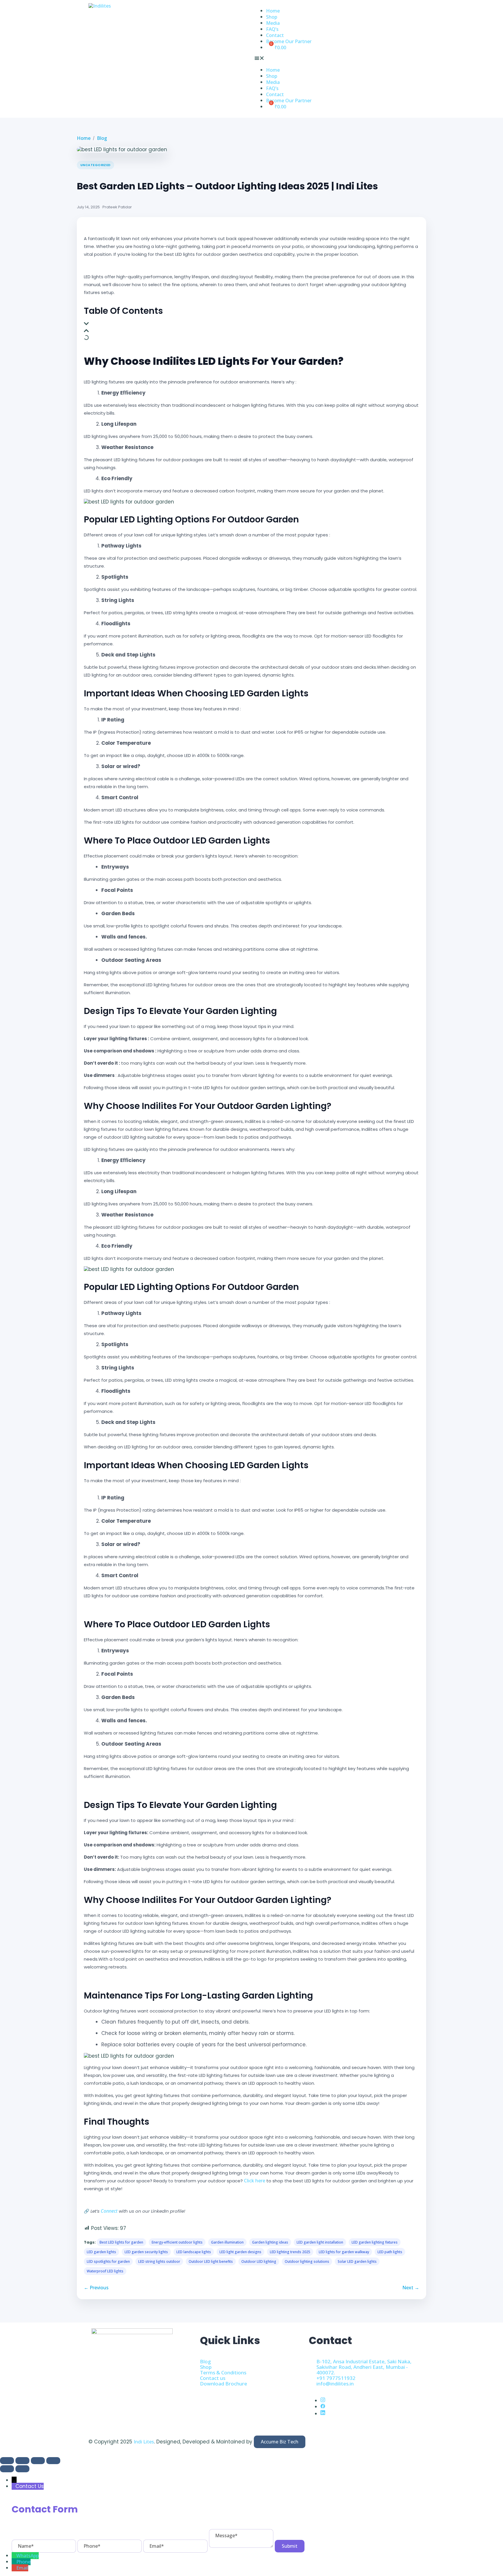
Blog (102, 138)
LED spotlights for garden (108, 2261)
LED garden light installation (320, 2242)
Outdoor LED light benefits (211, 2261)
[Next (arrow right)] (22, 2469)
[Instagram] (323, 2401)
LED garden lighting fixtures (375, 2242)
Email (22, 2568)
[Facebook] (323, 2407)
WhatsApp (28, 2556)
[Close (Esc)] (53, 2461)
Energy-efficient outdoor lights (177, 2242)
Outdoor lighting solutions (307, 2261)
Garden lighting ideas (270, 2242)
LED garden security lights (146, 2252)
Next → (411, 2288)
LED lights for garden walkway (344, 2252)
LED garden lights (101, 2252)
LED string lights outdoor (159, 2261)
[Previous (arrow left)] (7, 2469)
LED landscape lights (194, 2252)
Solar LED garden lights (357, 2261)
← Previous (96, 2288)
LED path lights (390, 2252)
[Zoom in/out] (7, 2461)
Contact (275, 35)
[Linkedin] (323, 2414)
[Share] (38, 2461)
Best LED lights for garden (121, 2242)
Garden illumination (227, 2242)
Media (273, 23)
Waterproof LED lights (105, 2271)
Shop (272, 17)
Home (273, 11)
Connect (109, 2211)
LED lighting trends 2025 (290, 2252)
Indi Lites (144, 2442)
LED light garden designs (240, 2252)
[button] (334, 59)
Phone (23, 2562)
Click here (255, 2181)
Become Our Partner (289, 41)
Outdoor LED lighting (259, 2261)
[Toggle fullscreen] (22, 2461)
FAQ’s (272, 29)
